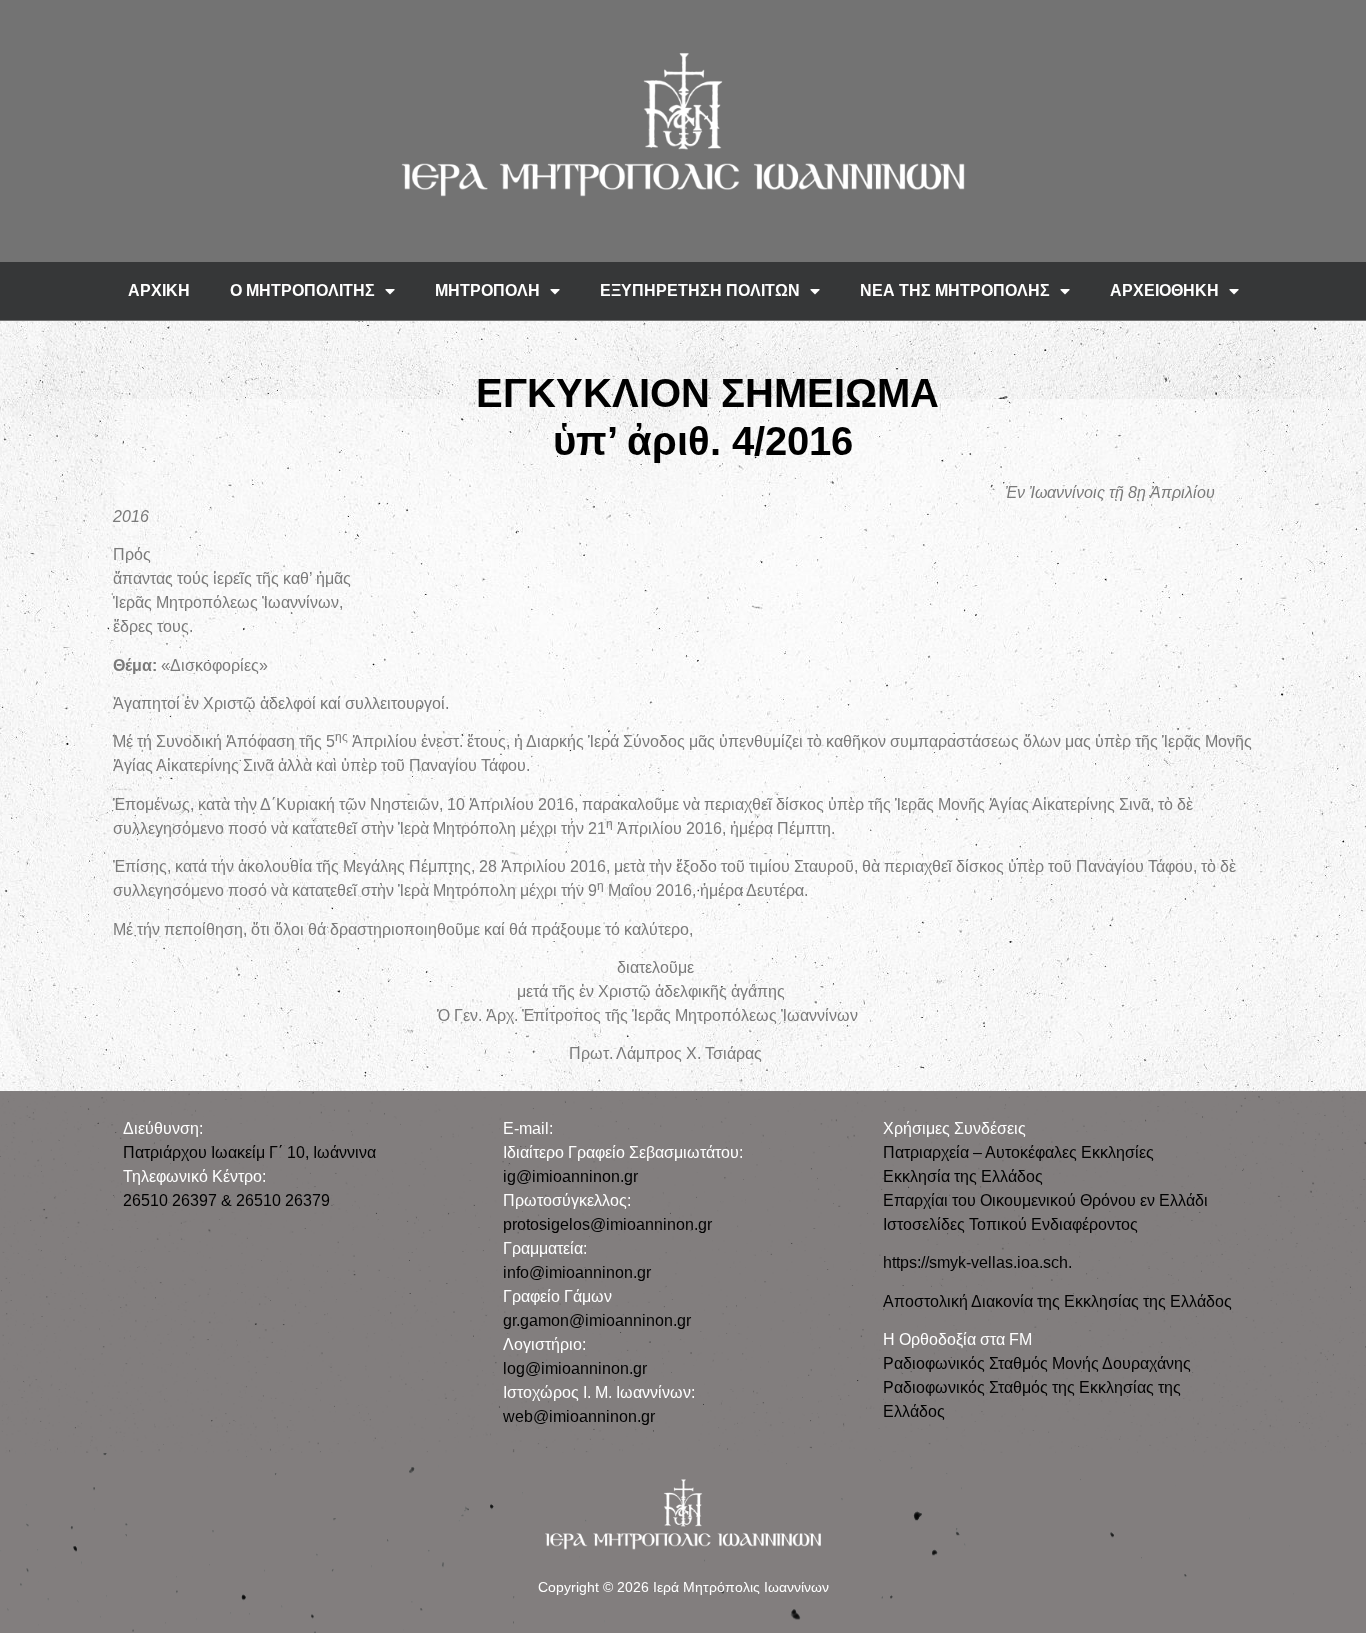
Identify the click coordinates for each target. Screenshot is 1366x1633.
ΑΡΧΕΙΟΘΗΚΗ (1164, 290)
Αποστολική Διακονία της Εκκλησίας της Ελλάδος (1057, 1301)
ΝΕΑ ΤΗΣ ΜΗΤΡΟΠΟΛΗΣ (955, 290)
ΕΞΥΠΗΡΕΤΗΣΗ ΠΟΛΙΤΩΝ (700, 290)
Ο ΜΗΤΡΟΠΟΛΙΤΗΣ (302, 290)
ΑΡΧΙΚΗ (159, 290)
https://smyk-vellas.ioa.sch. (977, 1262)
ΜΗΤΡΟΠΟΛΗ (487, 290)
